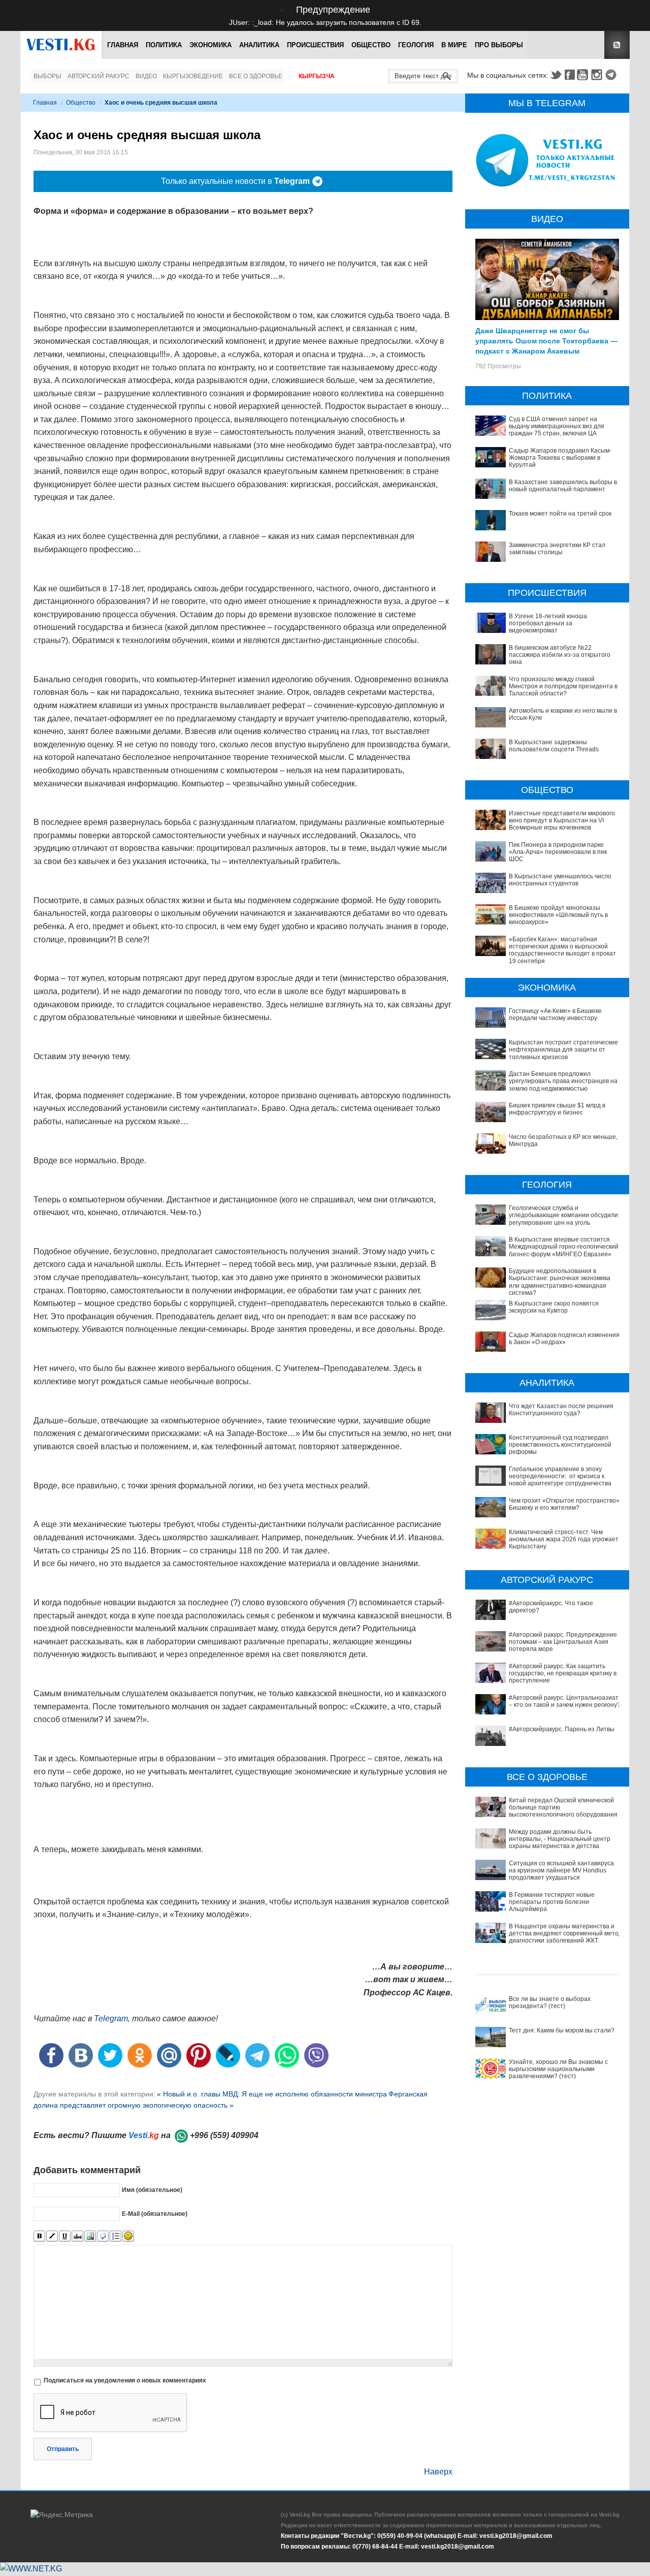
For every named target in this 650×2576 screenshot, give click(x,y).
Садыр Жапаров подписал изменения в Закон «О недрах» (564, 1339)
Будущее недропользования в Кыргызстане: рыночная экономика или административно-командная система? (560, 1282)
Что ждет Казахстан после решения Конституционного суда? (561, 1410)
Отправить (63, 2449)
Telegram (612, 75)
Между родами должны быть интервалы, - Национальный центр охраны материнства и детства (560, 1839)
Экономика (210, 45)
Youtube (584, 75)
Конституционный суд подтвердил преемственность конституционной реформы (560, 1445)
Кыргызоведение (193, 76)
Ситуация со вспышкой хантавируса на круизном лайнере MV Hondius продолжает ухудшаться (561, 1871)
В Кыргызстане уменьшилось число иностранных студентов (560, 880)
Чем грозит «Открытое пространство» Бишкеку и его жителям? (564, 1504)
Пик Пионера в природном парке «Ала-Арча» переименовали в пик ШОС (558, 852)
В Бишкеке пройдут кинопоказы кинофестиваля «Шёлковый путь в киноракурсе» (558, 915)
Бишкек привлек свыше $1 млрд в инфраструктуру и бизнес (557, 1109)
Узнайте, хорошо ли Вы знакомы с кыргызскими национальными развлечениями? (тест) (558, 2069)
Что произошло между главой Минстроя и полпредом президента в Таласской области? (563, 687)
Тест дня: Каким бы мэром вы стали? (562, 2030)
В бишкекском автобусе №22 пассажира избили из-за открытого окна (560, 655)
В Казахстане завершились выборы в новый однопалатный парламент (563, 486)
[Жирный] (39, 2236)
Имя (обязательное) (152, 2190)
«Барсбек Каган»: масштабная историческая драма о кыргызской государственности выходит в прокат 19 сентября (562, 950)
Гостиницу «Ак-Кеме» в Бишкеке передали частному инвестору (555, 1014)
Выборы (47, 76)
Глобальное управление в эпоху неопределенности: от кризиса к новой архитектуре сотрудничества (560, 1476)
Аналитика (259, 45)
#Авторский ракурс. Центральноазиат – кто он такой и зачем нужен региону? (565, 1701)
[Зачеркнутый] (77, 2236)
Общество (371, 45)
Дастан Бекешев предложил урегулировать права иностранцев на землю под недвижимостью (563, 1081)
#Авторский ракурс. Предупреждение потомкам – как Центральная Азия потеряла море (563, 1642)
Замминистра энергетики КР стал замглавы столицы (557, 549)
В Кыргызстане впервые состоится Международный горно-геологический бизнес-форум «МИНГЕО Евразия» (564, 1247)
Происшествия (315, 45)
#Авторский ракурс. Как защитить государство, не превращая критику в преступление (563, 1674)
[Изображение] (90, 2236)
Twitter (556, 75)
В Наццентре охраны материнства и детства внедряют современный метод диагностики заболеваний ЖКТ (565, 1934)
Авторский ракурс (99, 76)
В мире (454, 45)
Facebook (570, 75)
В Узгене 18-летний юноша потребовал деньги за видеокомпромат (548, 624)
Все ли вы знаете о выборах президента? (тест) (550, 2002)
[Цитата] (103, 2236)
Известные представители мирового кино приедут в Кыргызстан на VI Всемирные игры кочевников (562, 821)
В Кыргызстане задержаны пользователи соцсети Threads (554, 746)
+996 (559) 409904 (224, 2135)
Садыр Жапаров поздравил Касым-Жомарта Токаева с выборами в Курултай (560, 458)
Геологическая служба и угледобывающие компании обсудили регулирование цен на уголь (563, 1215)
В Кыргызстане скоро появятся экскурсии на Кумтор (554, 1307)
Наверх (438, 2472)
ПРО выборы (499, 45)
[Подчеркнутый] (65, 2236)
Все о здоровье (256, 76)
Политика (164, 45)
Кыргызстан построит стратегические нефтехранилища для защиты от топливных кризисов (563, 1050)
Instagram (598, 75)
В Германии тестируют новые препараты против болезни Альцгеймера (552, 1902)
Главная (123, 45)
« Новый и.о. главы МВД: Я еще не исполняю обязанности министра (272, 2094)
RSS (617, 45)
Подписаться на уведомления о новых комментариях (125, 2380)
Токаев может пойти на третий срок (560, 514)
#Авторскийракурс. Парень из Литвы (562, 1729)
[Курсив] (52, 2236)
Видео (146, 76)
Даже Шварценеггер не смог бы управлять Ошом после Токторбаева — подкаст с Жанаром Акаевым (546, 340)
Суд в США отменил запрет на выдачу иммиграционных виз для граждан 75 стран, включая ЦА (557, 426)
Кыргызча (317, 76)
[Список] (116, 2236)
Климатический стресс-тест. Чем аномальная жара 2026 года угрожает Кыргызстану (564, 1539)
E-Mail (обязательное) (155, 2214)
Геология (416, 45)
